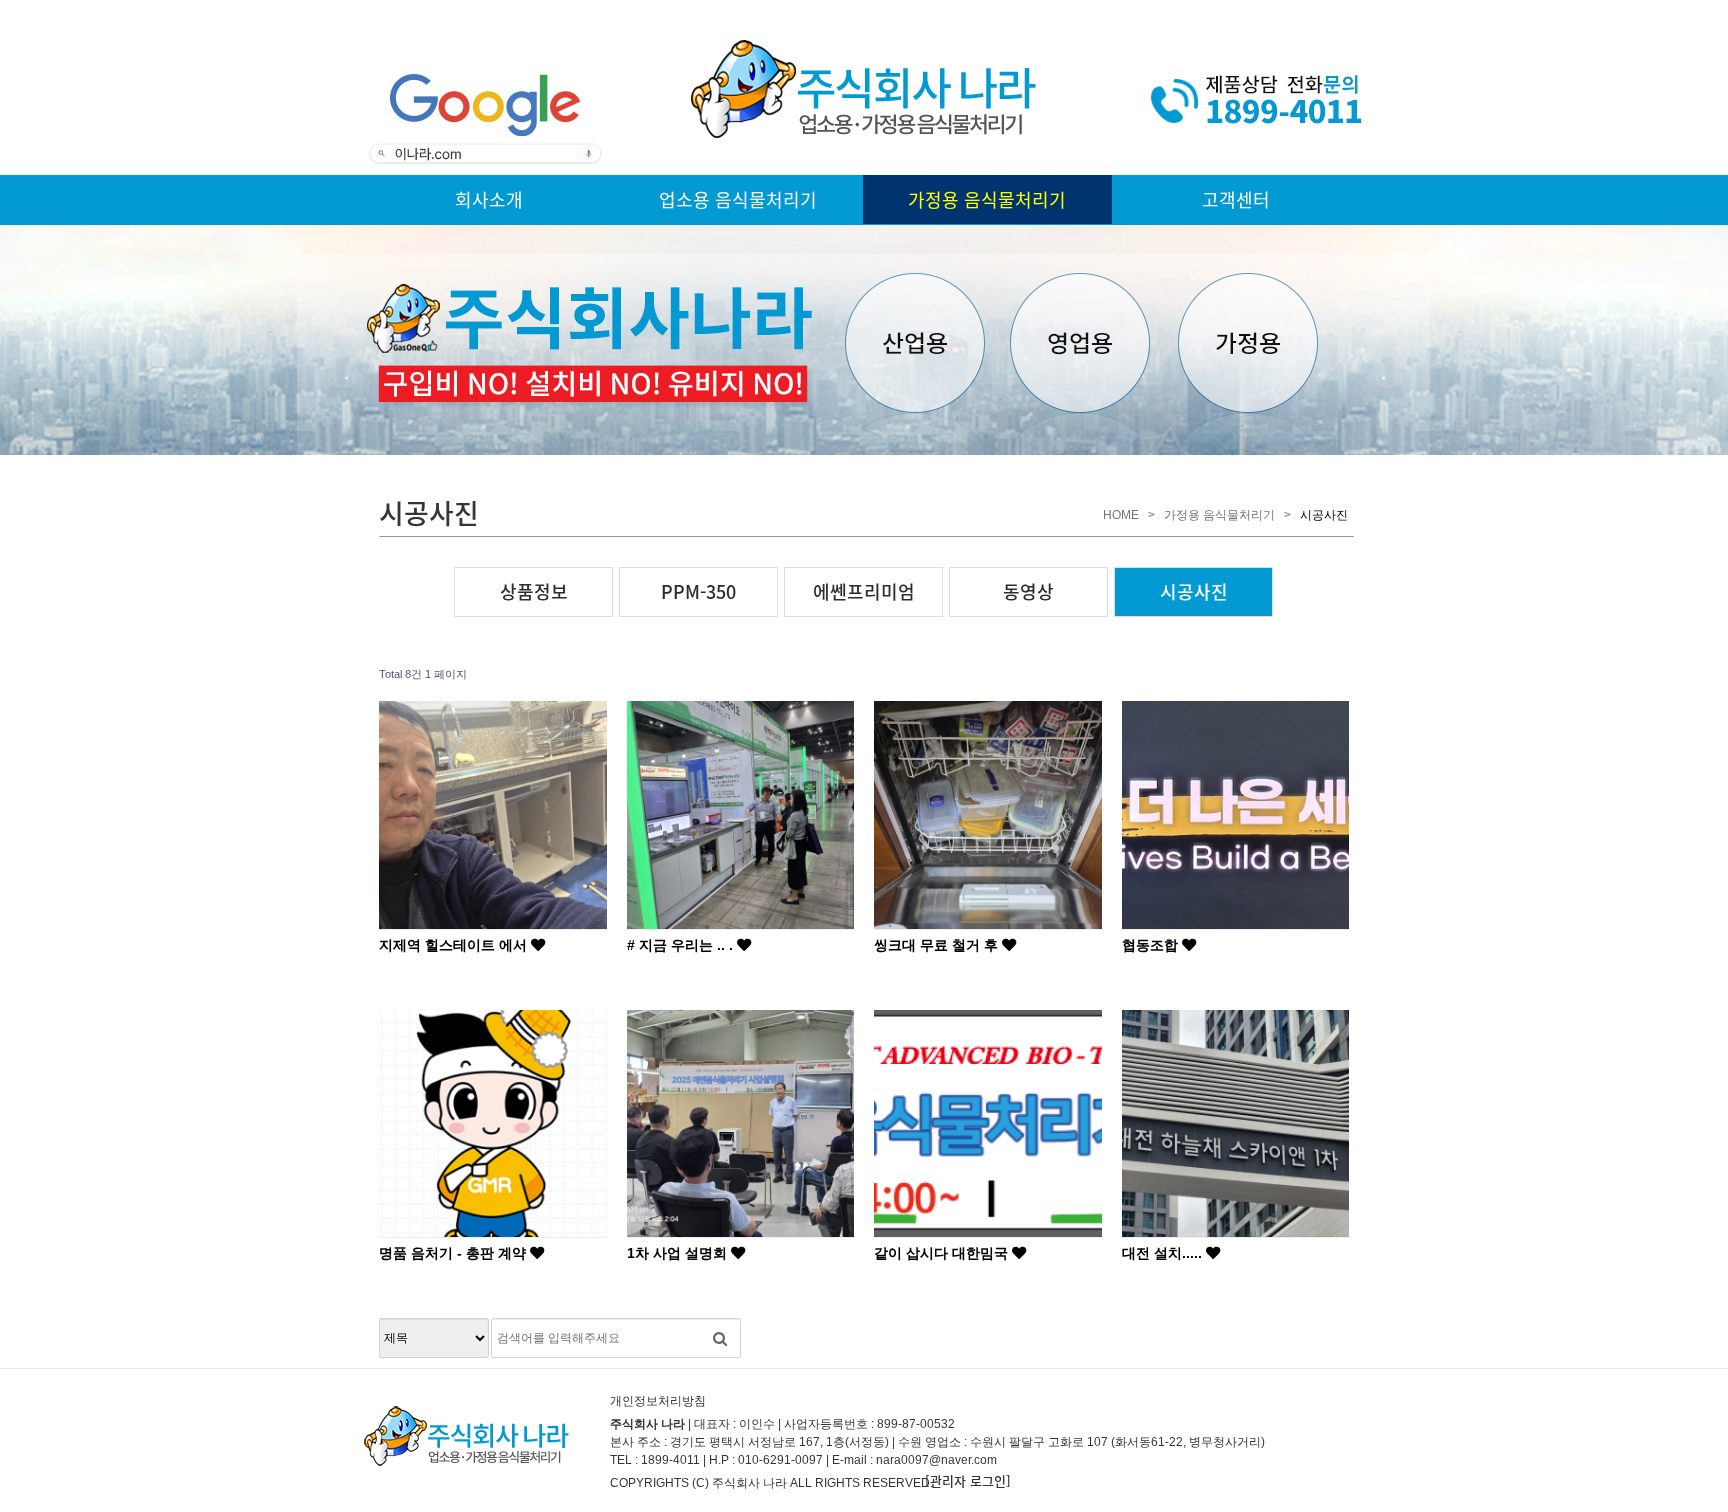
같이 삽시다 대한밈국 (943, 1253)
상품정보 (534, 591)
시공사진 (1194, 591)
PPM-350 (698, 591)
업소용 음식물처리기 (738, 199)
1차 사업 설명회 (679, 1253)
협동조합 (1152, 945)
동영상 (1028, 591)
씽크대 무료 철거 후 (938, 945)
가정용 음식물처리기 (987, 199)
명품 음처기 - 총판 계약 (454, 1253)
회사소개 (489, 199)
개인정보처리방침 (658, 1401)
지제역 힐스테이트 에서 (455, 945)
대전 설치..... (1164, 1253)
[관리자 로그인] (968, 1480)
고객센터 (1236, 199)
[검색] (720, 1338)
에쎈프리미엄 (864, 591)
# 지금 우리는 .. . (682, 945)
